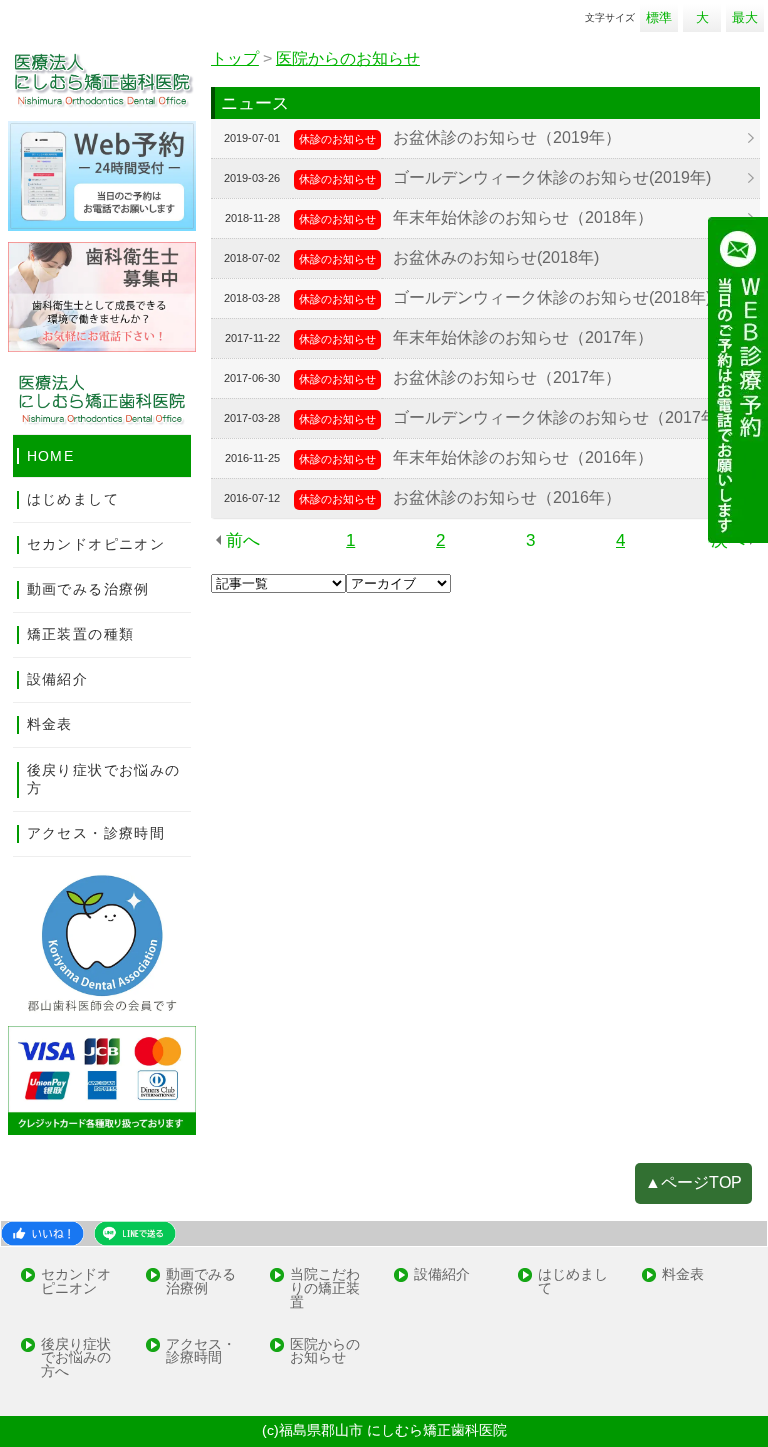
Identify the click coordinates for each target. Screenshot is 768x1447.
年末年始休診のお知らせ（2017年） (523, 337)
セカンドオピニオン (96, 544)
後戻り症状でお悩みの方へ (76, 1358)
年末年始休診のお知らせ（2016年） (523, 457)
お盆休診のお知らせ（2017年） (507, 377)
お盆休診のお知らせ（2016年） (507, 497)
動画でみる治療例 (88, 589)
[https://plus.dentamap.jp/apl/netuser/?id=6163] (738, 378)
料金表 (50, 724)
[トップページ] (102, 78)
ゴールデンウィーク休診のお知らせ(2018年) (552, 297)
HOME (51, 456)
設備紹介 (58, 679)
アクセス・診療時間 (96, 833)
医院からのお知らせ (325, 1352)
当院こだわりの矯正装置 (325, 1288)
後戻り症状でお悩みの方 (104, 779)
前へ (243, 540)
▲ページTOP (693, 1182)
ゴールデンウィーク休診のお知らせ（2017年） (563, 417)
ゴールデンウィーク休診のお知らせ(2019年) (552, 177)
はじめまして (73, 499)
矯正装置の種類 (81, 634)
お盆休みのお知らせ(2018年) (496, 257)
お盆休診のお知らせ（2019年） (507, 137)
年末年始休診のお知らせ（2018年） (523, 217)
